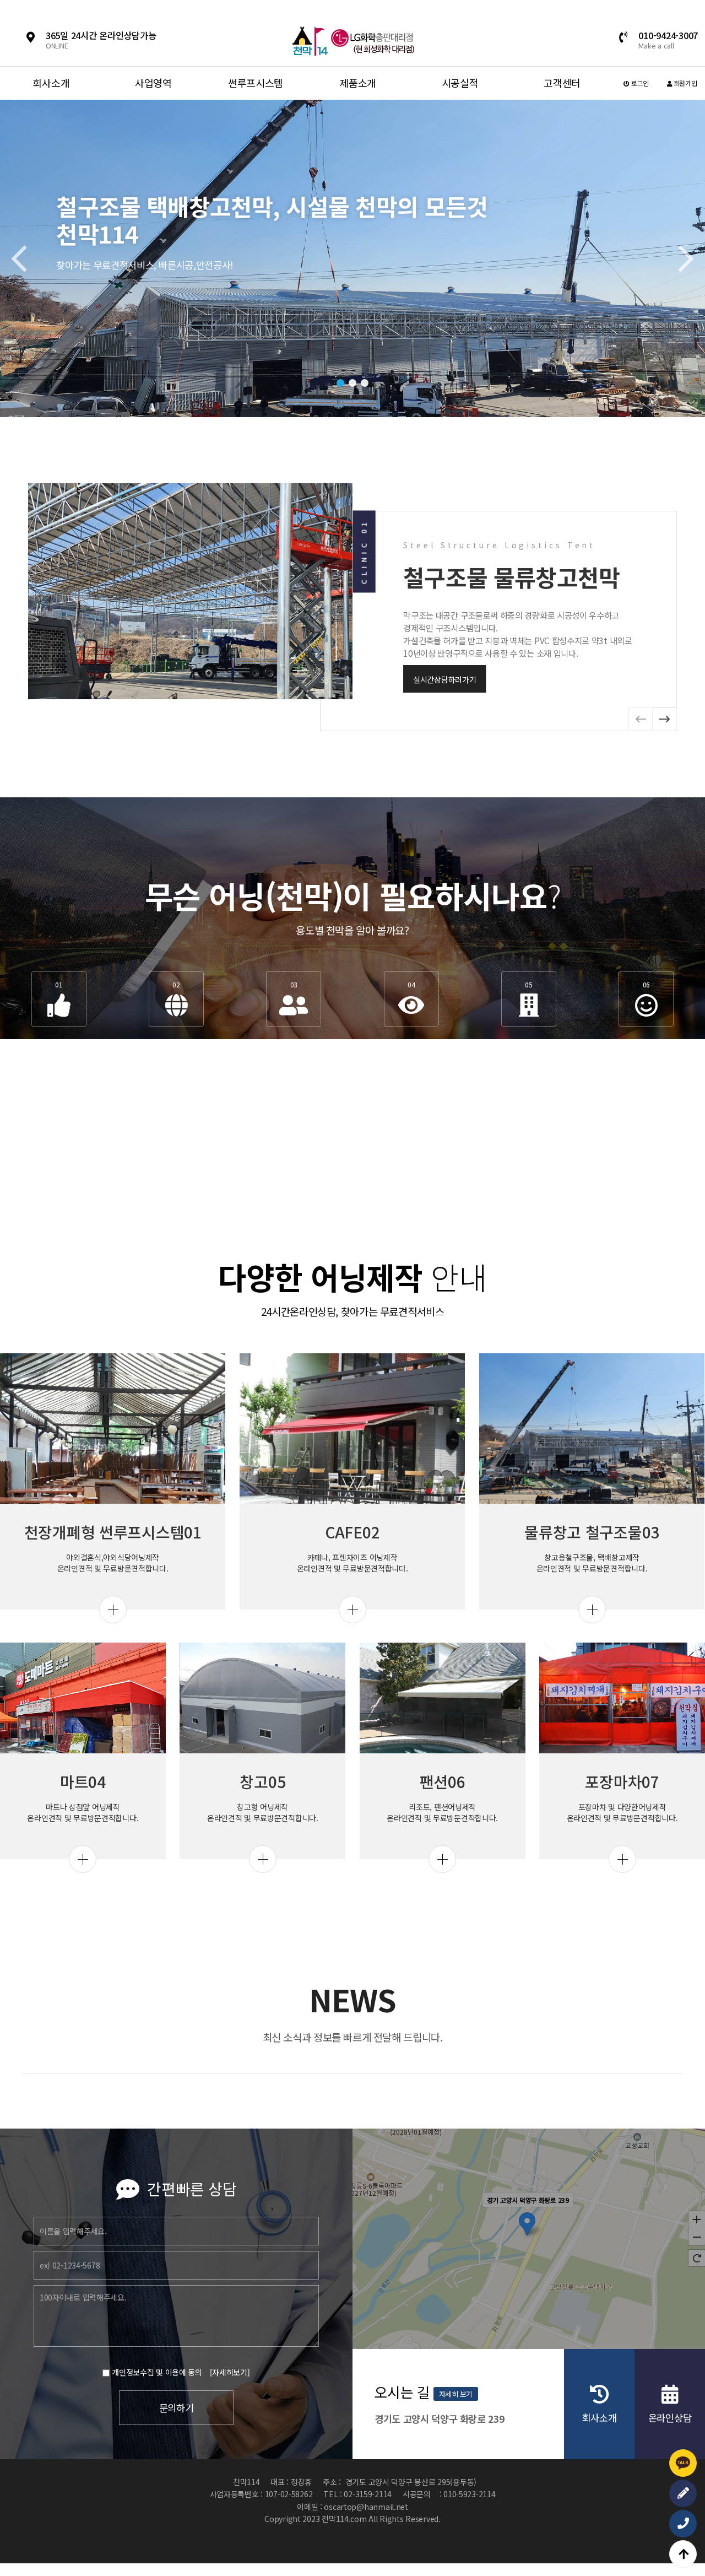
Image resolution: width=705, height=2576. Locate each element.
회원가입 (685, 83)
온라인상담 (670, 2418)
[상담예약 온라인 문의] (683, 2493)
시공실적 (460, 83)
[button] (340, 383)
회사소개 (51, 83)
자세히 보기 (456, 2394)
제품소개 (358, 83)
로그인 (639, 83)
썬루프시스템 (256, 83)
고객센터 (562, 83)
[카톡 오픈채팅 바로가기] (683, 2463)
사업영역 (153, 83)
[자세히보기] (230, 2372)
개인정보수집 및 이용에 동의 (157, 2372)
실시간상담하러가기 (444, 679)
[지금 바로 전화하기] (683, 2524)
